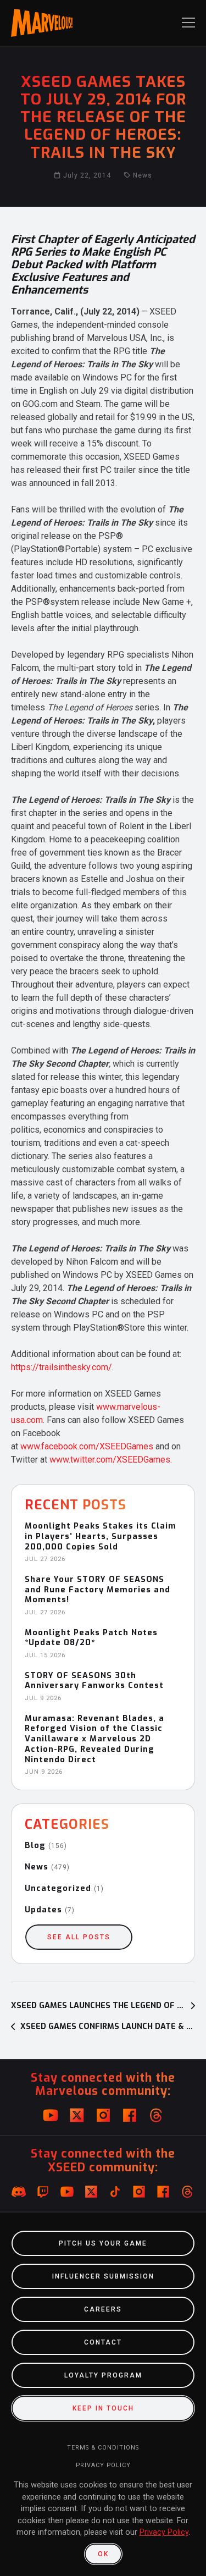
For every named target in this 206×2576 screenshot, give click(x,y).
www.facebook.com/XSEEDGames (87, 1446)
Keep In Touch (103, 2408)
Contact (103, 2342)
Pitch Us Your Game (103, 2243)
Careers (103, 2309)
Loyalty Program (103, 2375)
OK (103, 2554)
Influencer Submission (103, 2276)
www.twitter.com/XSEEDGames (110, 1460)
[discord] (19, 2192)
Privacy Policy (103, 2465)
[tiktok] (115, 2192)
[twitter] (77, 2115)
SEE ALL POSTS (79, 1937)
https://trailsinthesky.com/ (62, 1367)
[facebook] (130, 2115)
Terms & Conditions (103, 2448)
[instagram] (103, 2115)
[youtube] (51, 2115)
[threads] (156, 2115)
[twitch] (43, 2192)
